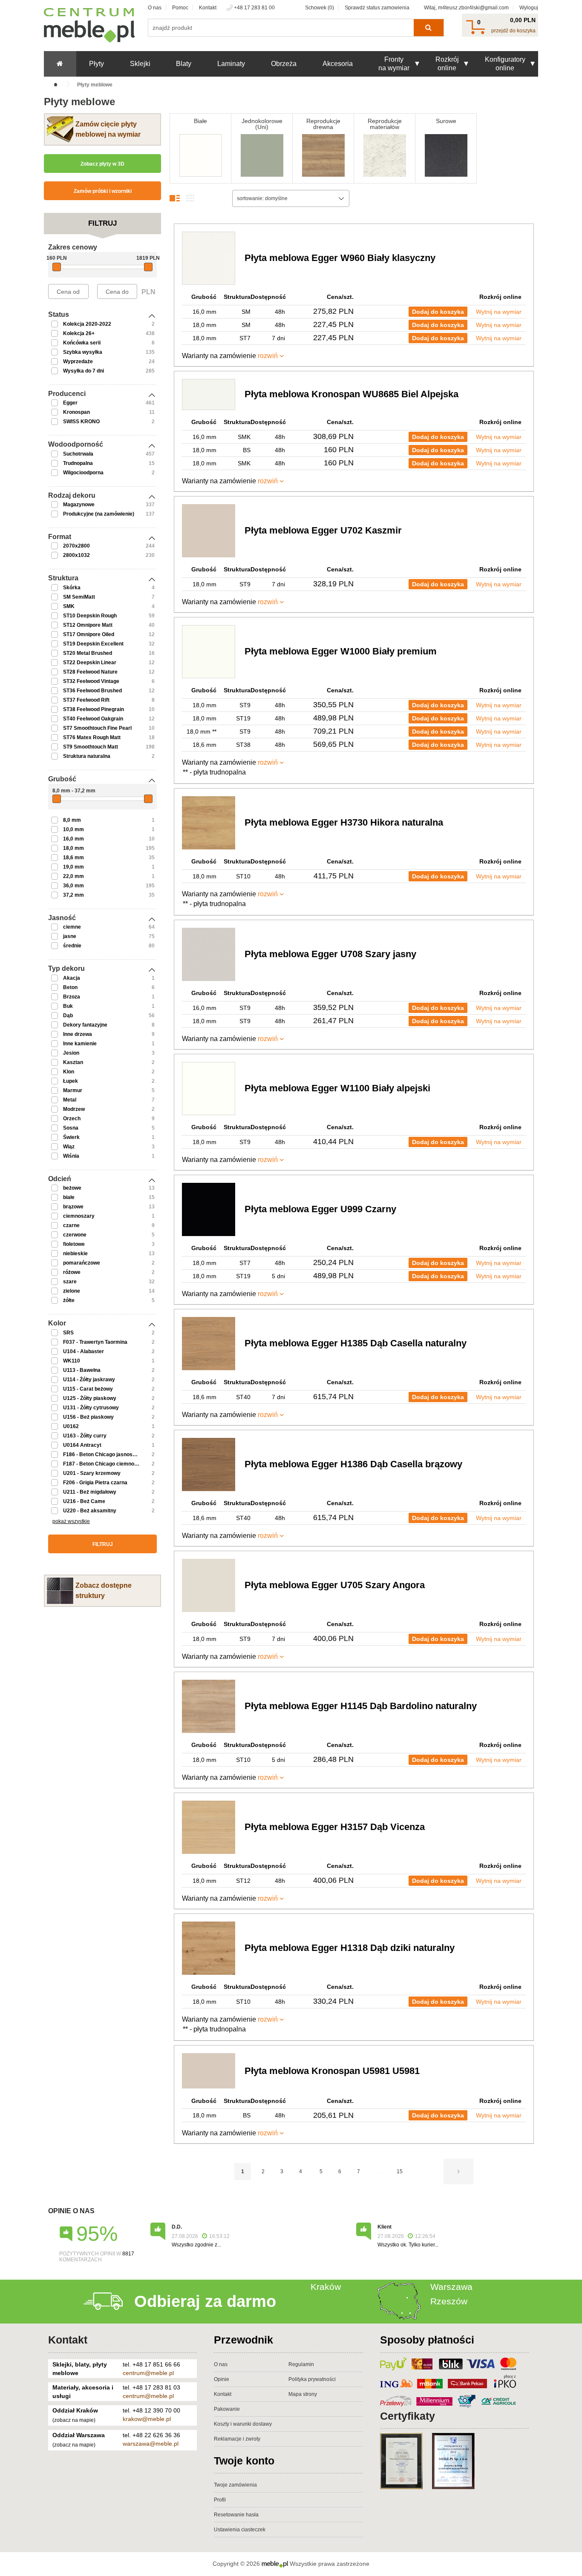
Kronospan (76, 412)
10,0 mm (73, 829)
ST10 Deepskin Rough (90, 616)
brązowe (73, 1207)
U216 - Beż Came (84, 1501)
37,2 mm (73, 895)
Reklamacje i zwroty (237, 2439)
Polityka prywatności (312, 2379)
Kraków (326, 2287)
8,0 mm (72, 820)
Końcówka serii (82, 343)
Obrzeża (284, 64)
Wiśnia (71, 1156)
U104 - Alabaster (84, 1351)
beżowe (72, 1188)
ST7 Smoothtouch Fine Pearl (97, 728)
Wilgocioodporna (83, 473)
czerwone (75, 1235)
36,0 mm (73, 886)
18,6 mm (73, 858)
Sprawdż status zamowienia (377, 8)
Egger (70, 403)
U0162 (71, 1426)
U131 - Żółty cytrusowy (91, 1408)
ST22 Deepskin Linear (90, 663)
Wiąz (69, 1147)
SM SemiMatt (79, 597)
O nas (155, 8)
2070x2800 (76, 546)
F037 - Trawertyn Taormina (95, 1342)
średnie (72, 946)
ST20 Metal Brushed (88, 653)
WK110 (72, 1361)
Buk (68, 1006)
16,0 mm (73, 839)
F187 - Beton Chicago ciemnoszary (105, 1464)
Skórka (72, 588)
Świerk (71, 1137)
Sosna (71, 1128)
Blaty (184, 64)
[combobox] (291, 198)
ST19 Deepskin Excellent (93, 644)
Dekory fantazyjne (85, 1025)
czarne (71, 1225)
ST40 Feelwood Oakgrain (93, 719)
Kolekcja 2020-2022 (87, 324)
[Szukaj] (428, 28)
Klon (69, 1072)
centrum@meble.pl (148, 2373)
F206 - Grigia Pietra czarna (95, 1483)
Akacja (72, 978)
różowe (72, 1272)
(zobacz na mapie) (74, 2420)
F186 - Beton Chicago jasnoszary (103, 1454)
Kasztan (73, 1062)
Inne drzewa (78, 1034)
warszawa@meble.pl (151, 2444)
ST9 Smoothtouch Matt (91, 747)
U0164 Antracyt (82, 1445)
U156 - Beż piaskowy (88, 1417)
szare (70, 1282)
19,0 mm (73, 867)
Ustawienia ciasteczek (240, 2530)
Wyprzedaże (78, 361)
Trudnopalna (78, 463)
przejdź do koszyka (513, 31)
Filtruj (103, 1544)
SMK (69, 606)
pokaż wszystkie (71, 1521)
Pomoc (180, 8)
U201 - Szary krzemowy (92, 1473)
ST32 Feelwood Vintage (91, 681)
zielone (72, 1291)
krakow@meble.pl (147, 2419)
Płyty (97, 64)
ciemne (72, 927)
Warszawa (451, 2287)
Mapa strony (303, 2394)
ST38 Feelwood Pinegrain (94, 709)
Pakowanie (227, 2409)
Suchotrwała (78, 454)
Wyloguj (529, 8)
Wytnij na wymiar (499, 312)
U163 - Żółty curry (85, 1436)
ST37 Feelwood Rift (86, 700)
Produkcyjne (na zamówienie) (99, 514)
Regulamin (301, 2364)
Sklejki (140, 64)
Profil (220, 2500)
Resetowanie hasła (236, 2515)
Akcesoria (338, 64)
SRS (68, 1333)
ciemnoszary (79, 1216)
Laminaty (231, 64)
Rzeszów (449, 2301)
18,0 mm (73, 848)
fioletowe (74, 1244)
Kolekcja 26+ (79, 333)
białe (69, 1197)
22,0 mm (73, 876)
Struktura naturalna (87, 756)
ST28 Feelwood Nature (90, 672)
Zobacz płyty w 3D (102, 164)
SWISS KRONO (81, 422)
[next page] (458, 2172)
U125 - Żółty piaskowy (90, 1398)
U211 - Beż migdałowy (90, 1492)
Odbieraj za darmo (205, 2301)
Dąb (68, 1015)
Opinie (222, 2379)
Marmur (73, 1090)
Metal (70, 1100)
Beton (70, 987)
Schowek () (320, 8)
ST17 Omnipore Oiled (89, 634)
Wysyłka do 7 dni (84, 371)
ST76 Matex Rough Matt (92, 737)
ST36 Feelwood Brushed (92, 691)
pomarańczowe (82, 1263)
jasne (70, 936)
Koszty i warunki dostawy (243, 2424)
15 (400, 2172)
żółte (69, 1300)
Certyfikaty (408, 2416)
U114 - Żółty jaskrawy (89, 1380)
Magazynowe (79, 505)
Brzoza (72, 997)
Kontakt (208, 8)
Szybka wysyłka (83, 352)
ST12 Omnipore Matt (88, 625)
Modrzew (74, 1109)
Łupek (71, 1081)
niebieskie (75, 1254)
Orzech (72, 1119)
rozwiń (268, 356)
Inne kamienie (80, 1044)
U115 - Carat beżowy (88, 1389)
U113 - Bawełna (82, 1370)
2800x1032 (76, 555)
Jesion (71, 1053)
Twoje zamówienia (235, 2485)
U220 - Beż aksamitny (90, 1511)
